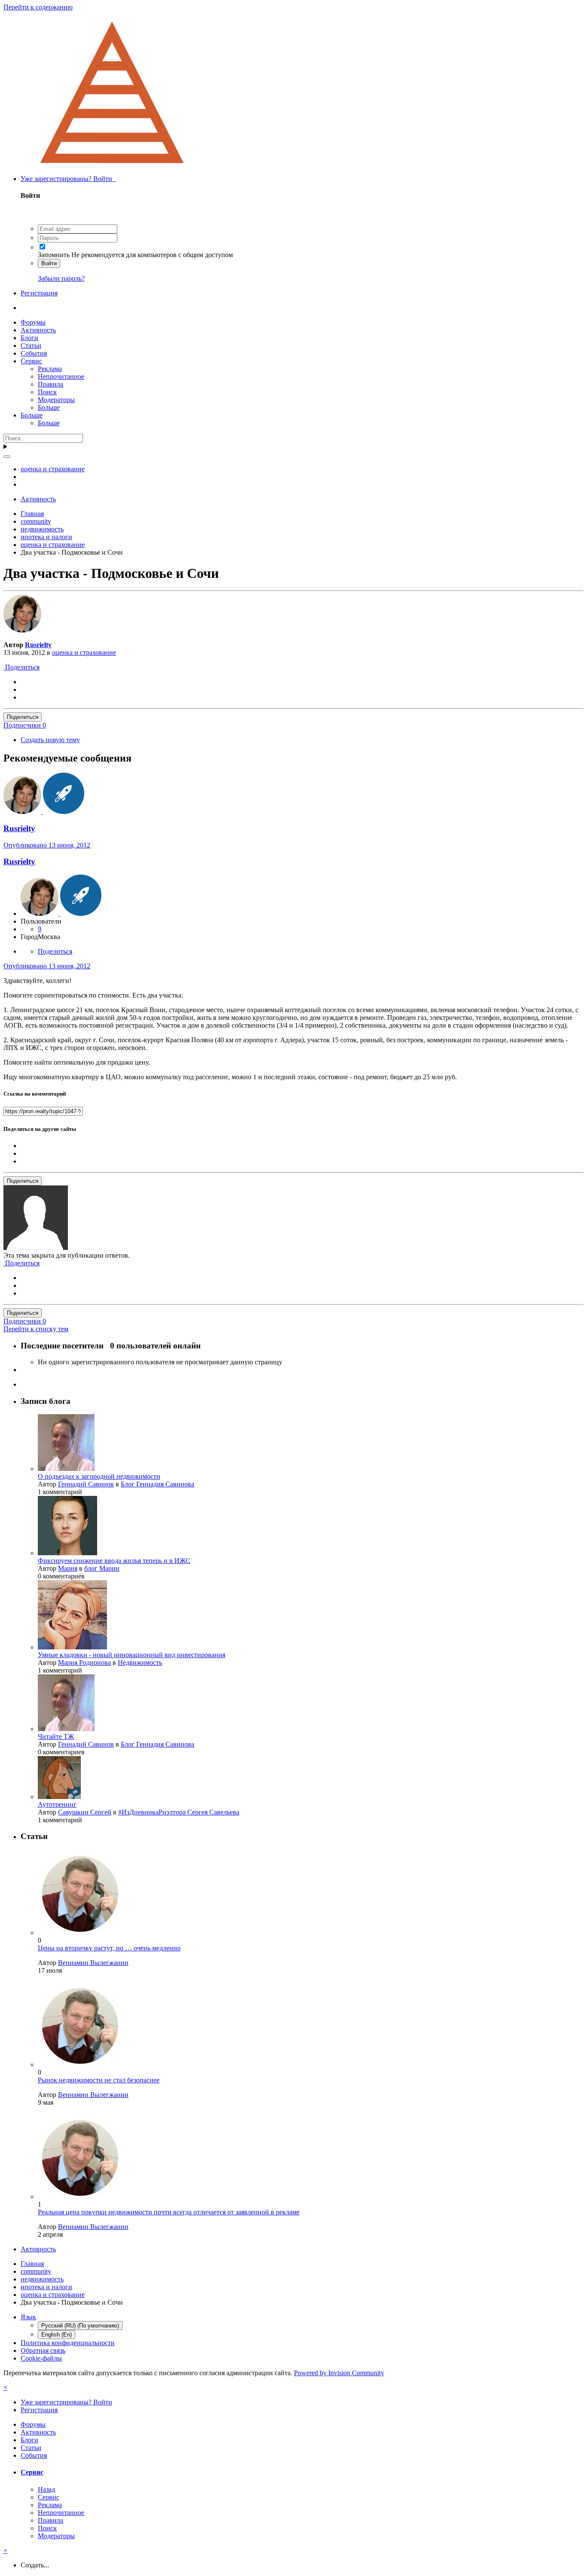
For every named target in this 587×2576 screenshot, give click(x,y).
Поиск (47, 392)
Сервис (31, 361)
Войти (49, 263)
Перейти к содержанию (38, 7)
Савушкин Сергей (85, 1812)
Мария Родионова (84, 1663)
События (34, 353)
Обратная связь (43, 2350)
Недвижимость (140, 1663)
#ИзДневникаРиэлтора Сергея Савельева (179, 1812)
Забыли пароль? (61, 278)
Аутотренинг (57, 1804)
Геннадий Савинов (86, 1484)
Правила (50, 384)
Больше (49, 407)
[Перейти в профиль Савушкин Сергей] (59, 1797)
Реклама (50, 369)
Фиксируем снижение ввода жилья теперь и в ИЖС (114, 1561)
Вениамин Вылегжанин (93, 1963)
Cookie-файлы (41, 2358)
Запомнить (54, 255)
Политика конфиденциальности (68, 2343)
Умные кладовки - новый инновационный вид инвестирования (131, 1655)
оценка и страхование (84, 652)
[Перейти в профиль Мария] (67, 1553)
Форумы (33, 322)
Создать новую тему (50, 740)
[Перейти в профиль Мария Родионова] (72, 1647)
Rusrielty (38, 645)
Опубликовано (47, 845)
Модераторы (56, 400)
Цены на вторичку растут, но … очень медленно (109, 1948)
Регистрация (39, 293)
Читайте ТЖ (56, 1736)
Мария (68, 1568)
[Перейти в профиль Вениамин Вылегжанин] (81, 1933)
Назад (46, 2489)
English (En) (57, 2335)
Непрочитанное (61, 376)
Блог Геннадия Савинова (157, 1484)
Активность (38, 330)
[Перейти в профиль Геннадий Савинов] (66, 1469)
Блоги (29, 338)
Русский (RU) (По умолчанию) (80, 2326)
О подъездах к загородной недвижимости (99, 1476)
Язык (28, 2317)
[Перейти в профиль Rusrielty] (22, 630)
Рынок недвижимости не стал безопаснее (99, 2080)
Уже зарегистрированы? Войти (68, 179)
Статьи (31, 345)
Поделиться (21, 667)
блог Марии (102, 1568)
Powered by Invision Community (339, 2373)
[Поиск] (7, 457)
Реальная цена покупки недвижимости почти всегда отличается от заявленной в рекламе (169, 2212)
